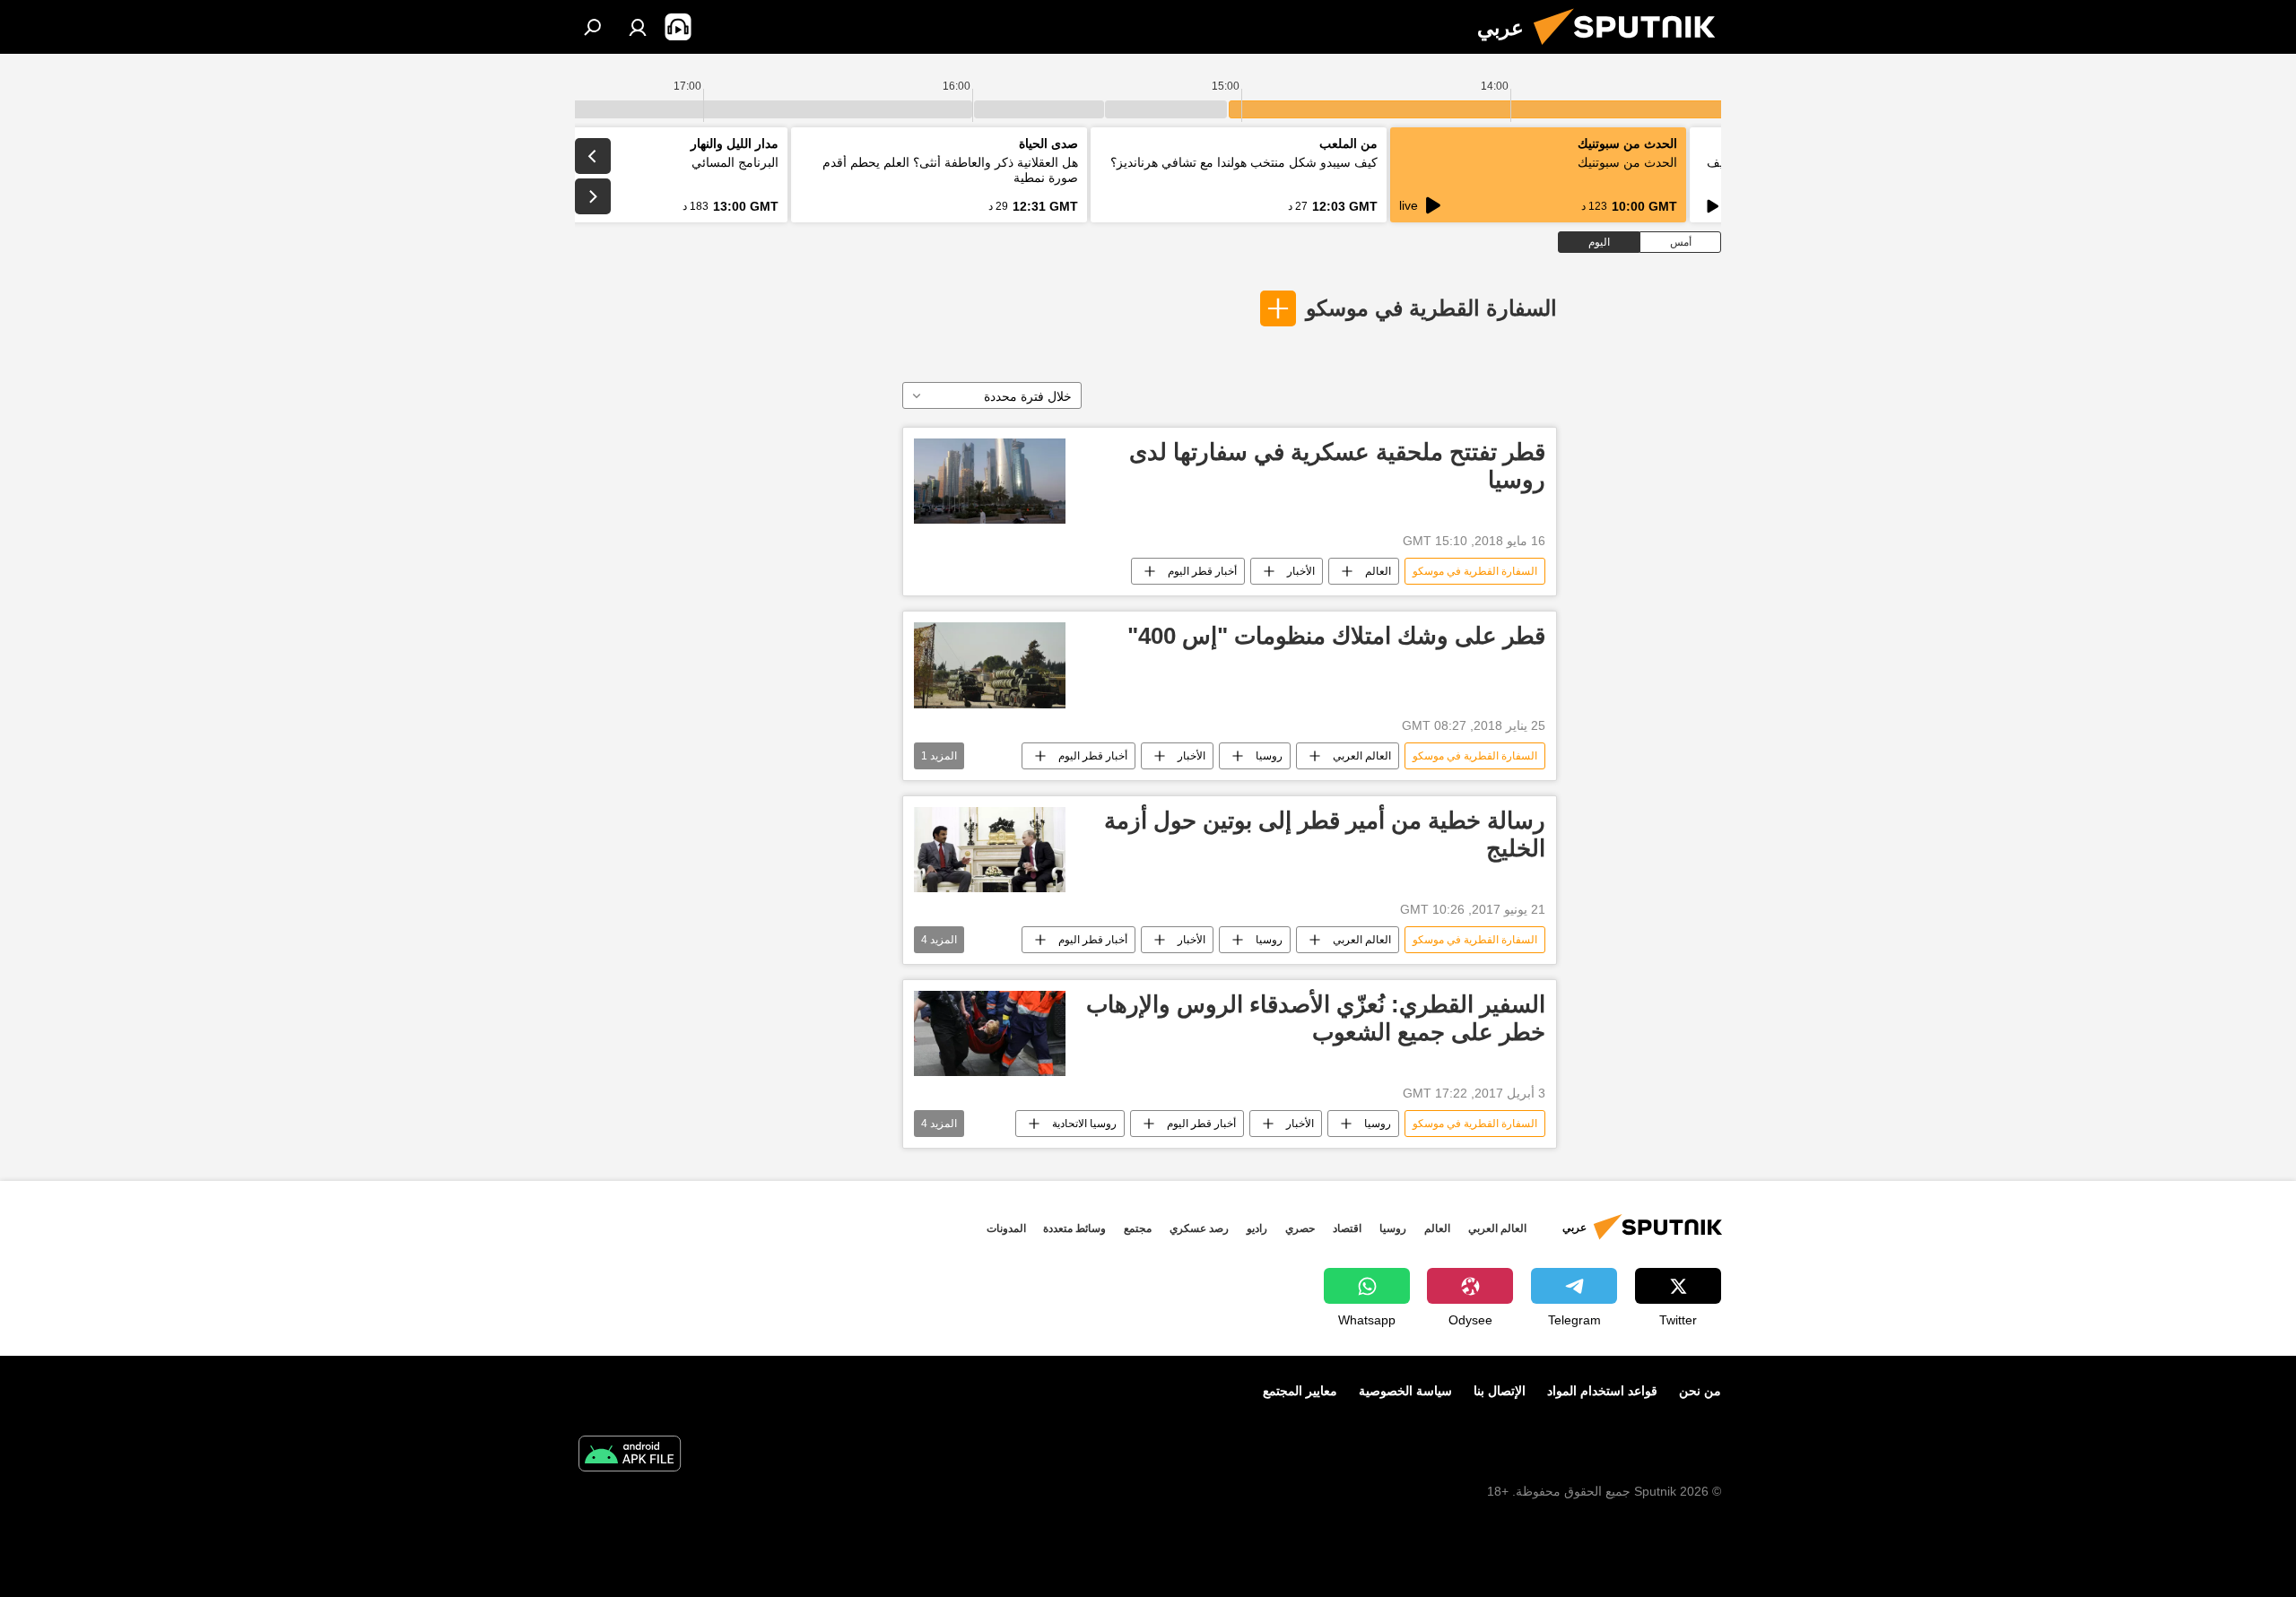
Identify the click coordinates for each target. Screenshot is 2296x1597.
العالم (1378, 571)
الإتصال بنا (1500, 1391)
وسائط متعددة (1074, 1228)
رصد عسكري (1199, 1228)
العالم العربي (1362, 756)
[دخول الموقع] (638, 27)
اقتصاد (1347, 1228)
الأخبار (1301, 571)
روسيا (1269, 756)
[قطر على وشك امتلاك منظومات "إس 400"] (990, 665)
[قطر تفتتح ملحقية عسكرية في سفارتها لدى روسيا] (990, 481)
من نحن (1700, 1391)
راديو (1257, 1228)
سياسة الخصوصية (1405, 1391)
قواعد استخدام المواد (1602, 1391)
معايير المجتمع (1300, 1391)
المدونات (1006, 1228)
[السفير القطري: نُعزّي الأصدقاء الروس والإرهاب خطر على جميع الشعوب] (990, 1033)
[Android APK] (630, 1456)
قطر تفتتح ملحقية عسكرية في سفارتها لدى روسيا (1337, 466)
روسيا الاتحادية (1084, 1124)
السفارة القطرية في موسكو (1431, 308)
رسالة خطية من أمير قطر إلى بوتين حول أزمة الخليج (1325, 834)
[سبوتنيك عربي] (1631, 49)
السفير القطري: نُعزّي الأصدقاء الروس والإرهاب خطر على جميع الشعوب (1316, 1018)
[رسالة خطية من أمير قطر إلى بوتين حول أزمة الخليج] (990, 850)
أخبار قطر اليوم (1202, 571)
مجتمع (1138, 1228)
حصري (1300, 1228)
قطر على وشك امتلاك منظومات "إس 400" (1336, 636)
